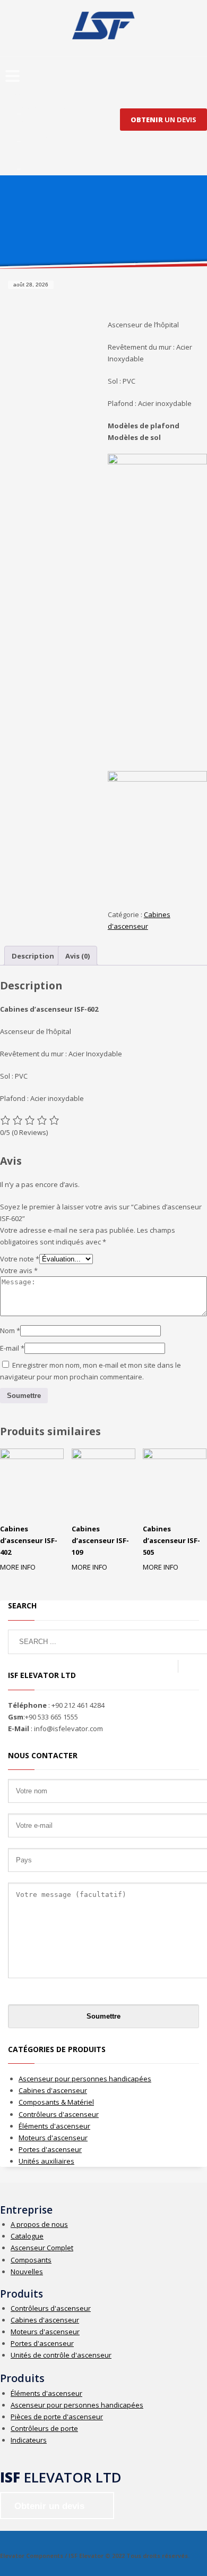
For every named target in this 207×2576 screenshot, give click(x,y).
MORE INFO (18, 1567)
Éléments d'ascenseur (54, 2126)
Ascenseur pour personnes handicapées (85, 2079)
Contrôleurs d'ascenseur (59, 2114)
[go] (188, 1666)
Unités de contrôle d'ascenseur (61, 2355)
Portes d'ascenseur (50, 2149)
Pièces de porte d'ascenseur (57, 2417)
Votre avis (19, 1270)
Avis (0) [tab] (77, 956)
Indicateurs (29, 2440)
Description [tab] (33, 956)
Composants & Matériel (56, 2102)
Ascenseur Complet (42, 2248)
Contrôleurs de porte (44, 2428)
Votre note (20, 1259)
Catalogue (27, 2236)
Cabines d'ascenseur (53, 2090)
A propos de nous (39, 2224)
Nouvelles (27, 2272)
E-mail (12, 1348)
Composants (31, 2260)
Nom (10, 1331)
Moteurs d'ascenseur (53, 2138)
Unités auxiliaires (46, 2161)
